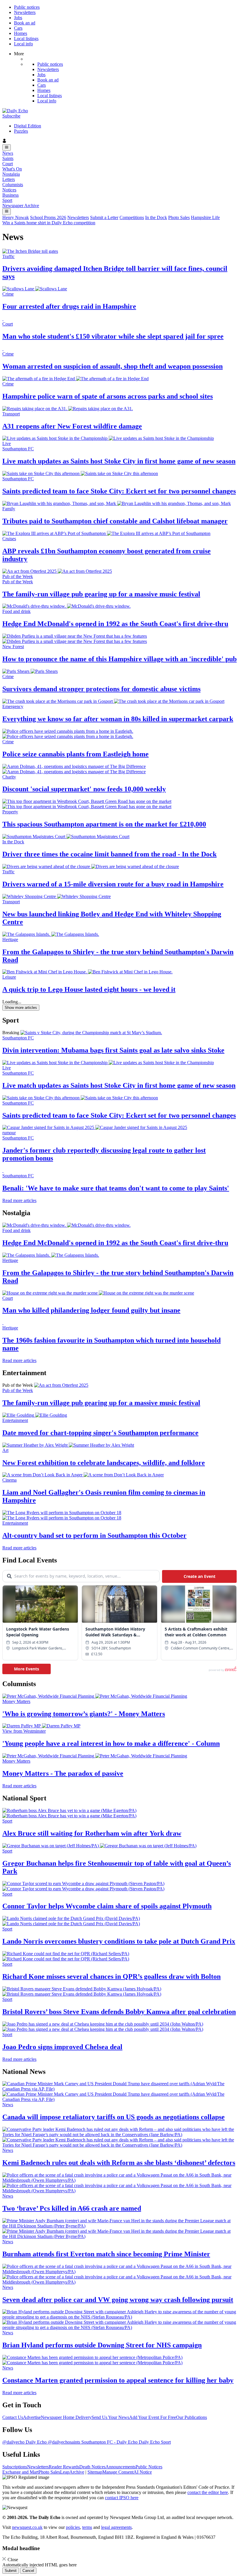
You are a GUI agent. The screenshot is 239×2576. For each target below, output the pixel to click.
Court (8, 164)
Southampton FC (18, 1038)
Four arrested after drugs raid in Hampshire (69, 306)
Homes (21, 33)
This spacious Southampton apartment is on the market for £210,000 (104, 824)
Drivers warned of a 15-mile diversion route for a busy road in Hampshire (113, 884)
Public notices (27, 7)
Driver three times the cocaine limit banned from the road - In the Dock (109, 854)
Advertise (32, 2417)
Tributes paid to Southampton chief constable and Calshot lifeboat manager (115, 521)
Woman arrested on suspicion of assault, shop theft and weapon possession (113, 366)
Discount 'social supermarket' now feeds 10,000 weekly (84, 789)
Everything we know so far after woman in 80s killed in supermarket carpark (118, 719)
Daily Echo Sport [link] (155, 2442)
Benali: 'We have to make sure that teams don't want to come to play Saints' (116, 1188)
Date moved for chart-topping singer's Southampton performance (100, 1433)
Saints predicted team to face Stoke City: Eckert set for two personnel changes (119, 491)
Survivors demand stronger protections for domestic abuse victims (101, 689)
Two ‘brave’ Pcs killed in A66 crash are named (72, 2208)
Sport (7, 200)
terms (87, 2527)
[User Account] (119, 141)
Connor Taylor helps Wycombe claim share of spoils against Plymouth (107, 1906)
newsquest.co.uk (27, 2527)
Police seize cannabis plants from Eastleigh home (75, 754)
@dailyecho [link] (14, 2442)
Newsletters (25, 12)
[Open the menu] (7, 147)
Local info (23, 44)
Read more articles (19, 1200)
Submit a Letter (104, 217)
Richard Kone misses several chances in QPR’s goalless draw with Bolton (111, 1976)
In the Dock (156, 217)
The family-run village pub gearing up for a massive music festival (101, 594)
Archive (77, 2472)
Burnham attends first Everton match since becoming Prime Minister (106, 2254)
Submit (11, 2571)
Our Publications (191, 2417)
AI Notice (143, 2472)
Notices (9, 190)
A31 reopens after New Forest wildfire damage (72, 426)
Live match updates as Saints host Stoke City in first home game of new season (119, 461)
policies (73, 2527)
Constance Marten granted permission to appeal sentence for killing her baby (118, 2380)
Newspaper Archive (21, 206)
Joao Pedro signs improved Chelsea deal (62, 2047)
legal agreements (116, 2527)
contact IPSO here (122, 2498)
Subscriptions (15, 2467)
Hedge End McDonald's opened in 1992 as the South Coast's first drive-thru (115, 624)
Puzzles (21, 131)
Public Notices (149, 2467)
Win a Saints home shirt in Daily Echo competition (49, 223)
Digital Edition (28, 126)
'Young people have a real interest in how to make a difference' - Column (111, 1743)
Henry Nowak (16, 217)
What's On (12, 169)
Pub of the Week (18, 1390)
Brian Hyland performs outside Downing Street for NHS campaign (102, 2345)
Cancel (28, 2571)
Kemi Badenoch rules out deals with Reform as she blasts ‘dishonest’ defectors (119, 2163)
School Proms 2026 (48, 217)
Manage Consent (118, 2472)
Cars (18, 28)
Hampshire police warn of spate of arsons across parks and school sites (108, 396)
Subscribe (11, 116)
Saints (8, 158)
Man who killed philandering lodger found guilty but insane (91, 1310)
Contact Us (13, 2417)
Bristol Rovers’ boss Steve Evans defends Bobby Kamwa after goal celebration (119, 2012)
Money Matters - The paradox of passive (63, 1773)
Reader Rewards (64, 2467)
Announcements (121, 2467)
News (8, 153)
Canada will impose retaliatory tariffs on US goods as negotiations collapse (114, 2117)
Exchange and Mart (20, 2472)
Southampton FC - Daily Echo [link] (110, 2442)
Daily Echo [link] (37, 2442)
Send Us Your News (110, 2417)
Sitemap (95, 2472)
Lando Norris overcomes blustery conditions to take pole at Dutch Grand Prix (119, 1941)
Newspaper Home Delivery (66, 2417)
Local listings (26, 39)
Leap (65, 2472)
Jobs (18, 18)
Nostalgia (11, 174)
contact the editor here (208, 2492)
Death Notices (92, 2467)
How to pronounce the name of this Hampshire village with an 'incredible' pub (119, 659)
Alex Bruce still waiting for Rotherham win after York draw (92, 1833)
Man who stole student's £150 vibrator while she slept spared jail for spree (113, 336)
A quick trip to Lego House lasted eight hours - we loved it (89, 989)
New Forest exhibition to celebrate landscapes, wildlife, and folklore (104, 1463)
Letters (9, 179)
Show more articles (21, 1008)
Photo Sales (179, 217)
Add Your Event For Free (153, 2417)
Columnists (13, 185)
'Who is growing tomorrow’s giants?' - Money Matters (84, 1714)
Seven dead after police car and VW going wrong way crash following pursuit (118, 2300)
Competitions (132, 217)
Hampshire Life (205, 217)
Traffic (8, 256)
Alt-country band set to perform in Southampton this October (94, 1535)
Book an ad (25, 23)
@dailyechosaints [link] (65, 2442)
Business (10, 195)
